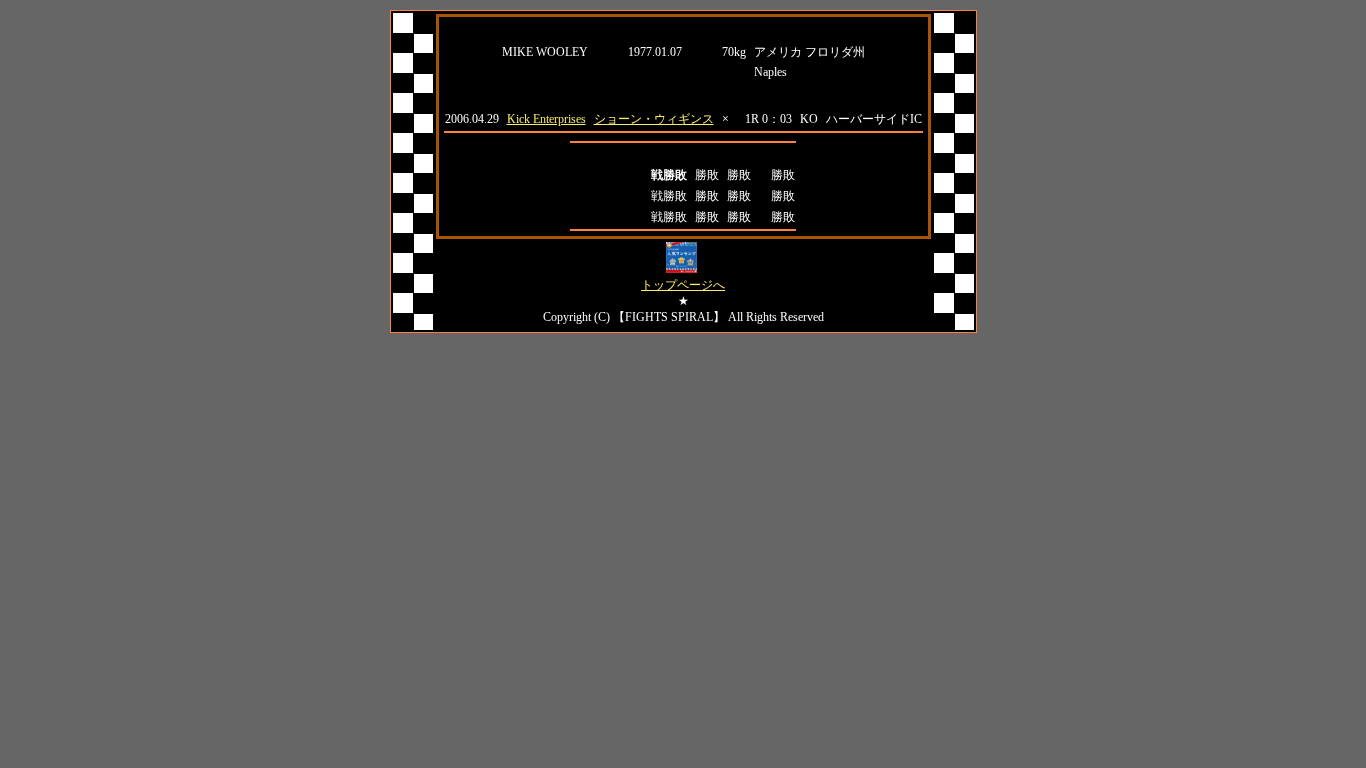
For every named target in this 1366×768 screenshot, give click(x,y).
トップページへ (683, 285)
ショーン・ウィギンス (654, 119)
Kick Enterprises (546, 119)
